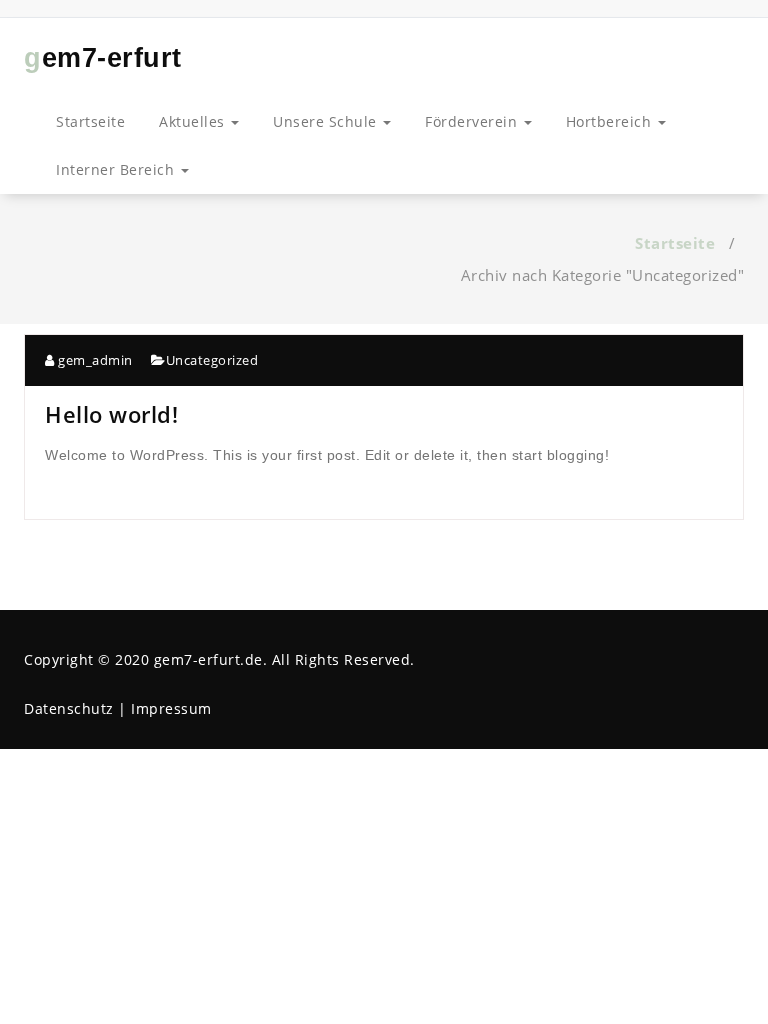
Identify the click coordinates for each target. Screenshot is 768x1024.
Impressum (171, 708)
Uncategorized (212, 360)
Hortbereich (611, 121)
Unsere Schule (327, 121)
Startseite (90, 121)
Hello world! (111, 414)
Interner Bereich (117, 169)
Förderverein (473, 121)
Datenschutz (69, 708)
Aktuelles (194, 121)
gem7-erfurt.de (208, 659)
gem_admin (94, 360)
